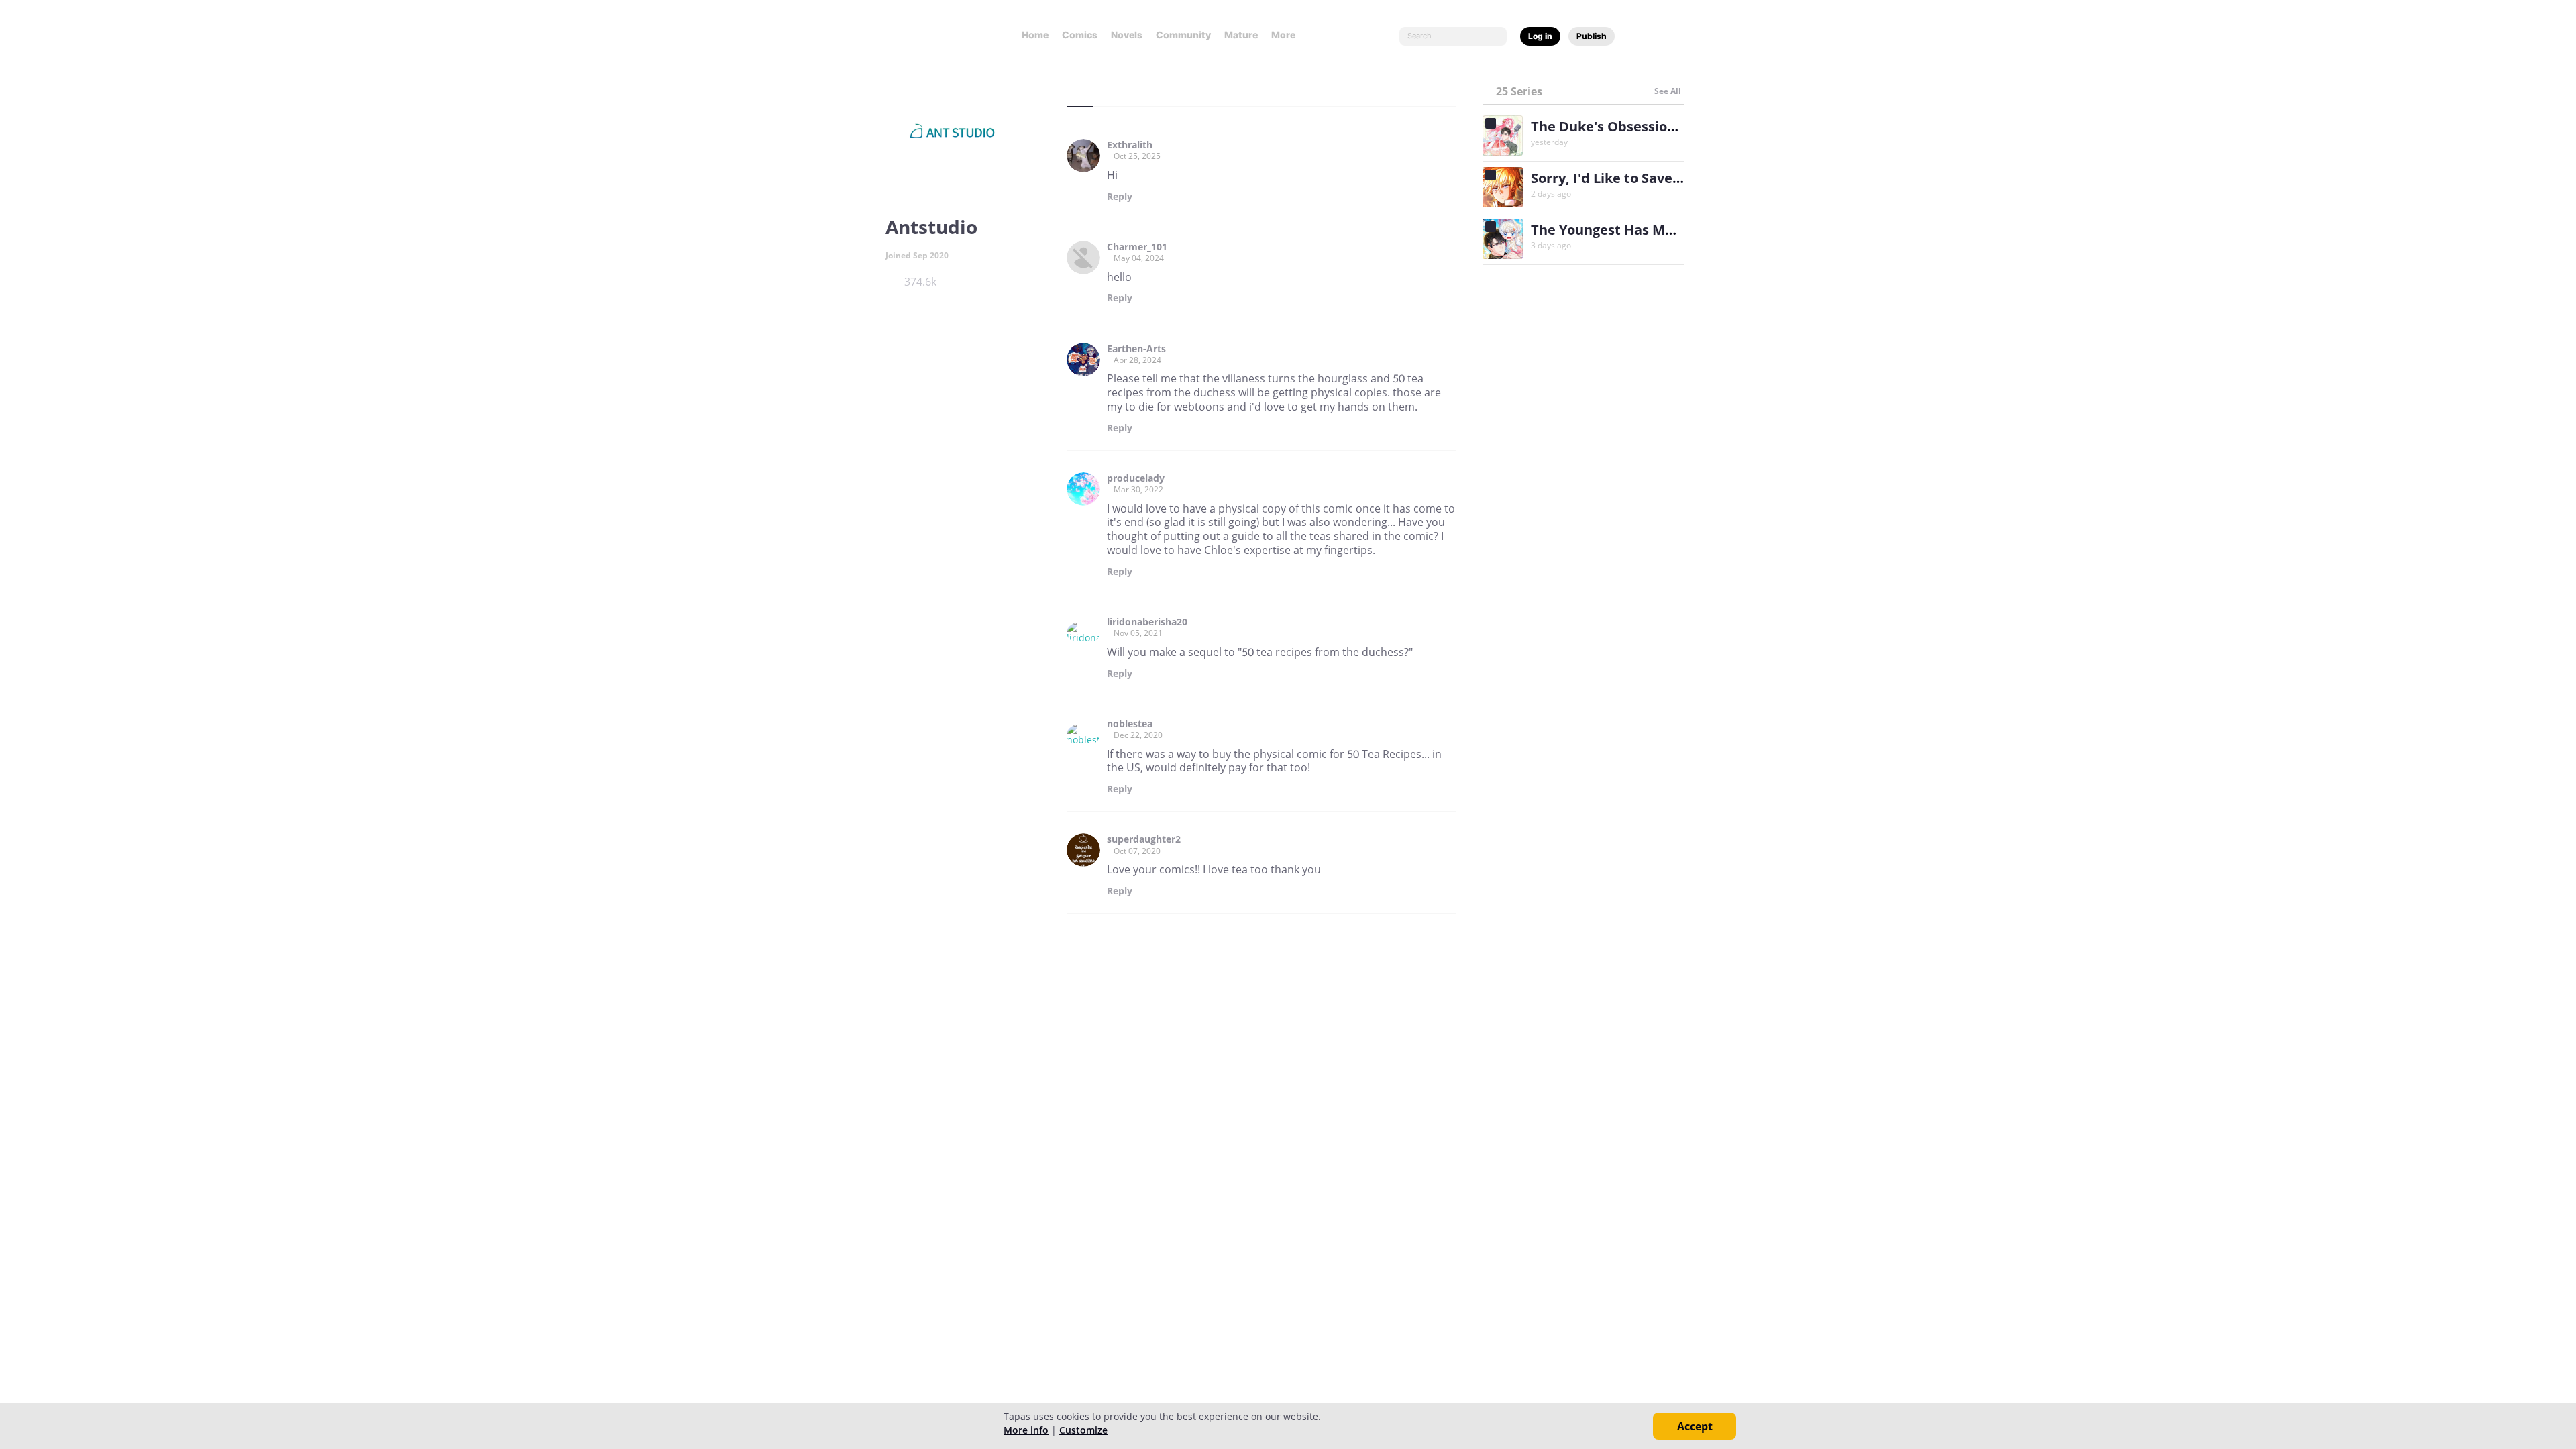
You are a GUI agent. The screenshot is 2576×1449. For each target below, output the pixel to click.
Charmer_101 (1137, 247)
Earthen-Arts (1136, 349)
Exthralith (1130, 145)
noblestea (1130, 724)
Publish (1592, 36)
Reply (1120, 197)
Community (1183, 35)
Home (1035, 35)
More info (1026, 1430)
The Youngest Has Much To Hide (1637, 230)
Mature (1241, 35)
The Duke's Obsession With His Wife (1650, 126)
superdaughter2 (1144, 839)
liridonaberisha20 (1147, 622)
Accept (1695, 1426)
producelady (1136, 478)
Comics (1080, 35)
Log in (1540, 36)
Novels (1127, 35)
